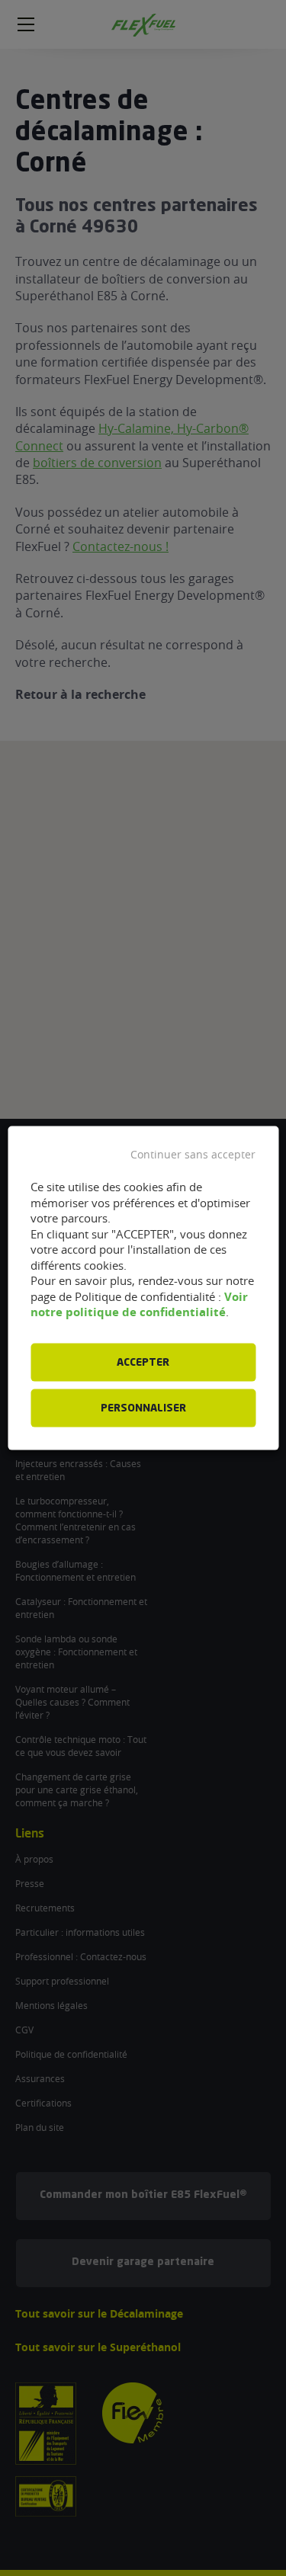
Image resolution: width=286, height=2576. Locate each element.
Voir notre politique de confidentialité (139, 1304)
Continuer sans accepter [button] (193, 1155)
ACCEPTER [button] (143, 1362)
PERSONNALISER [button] (143, 1408)
